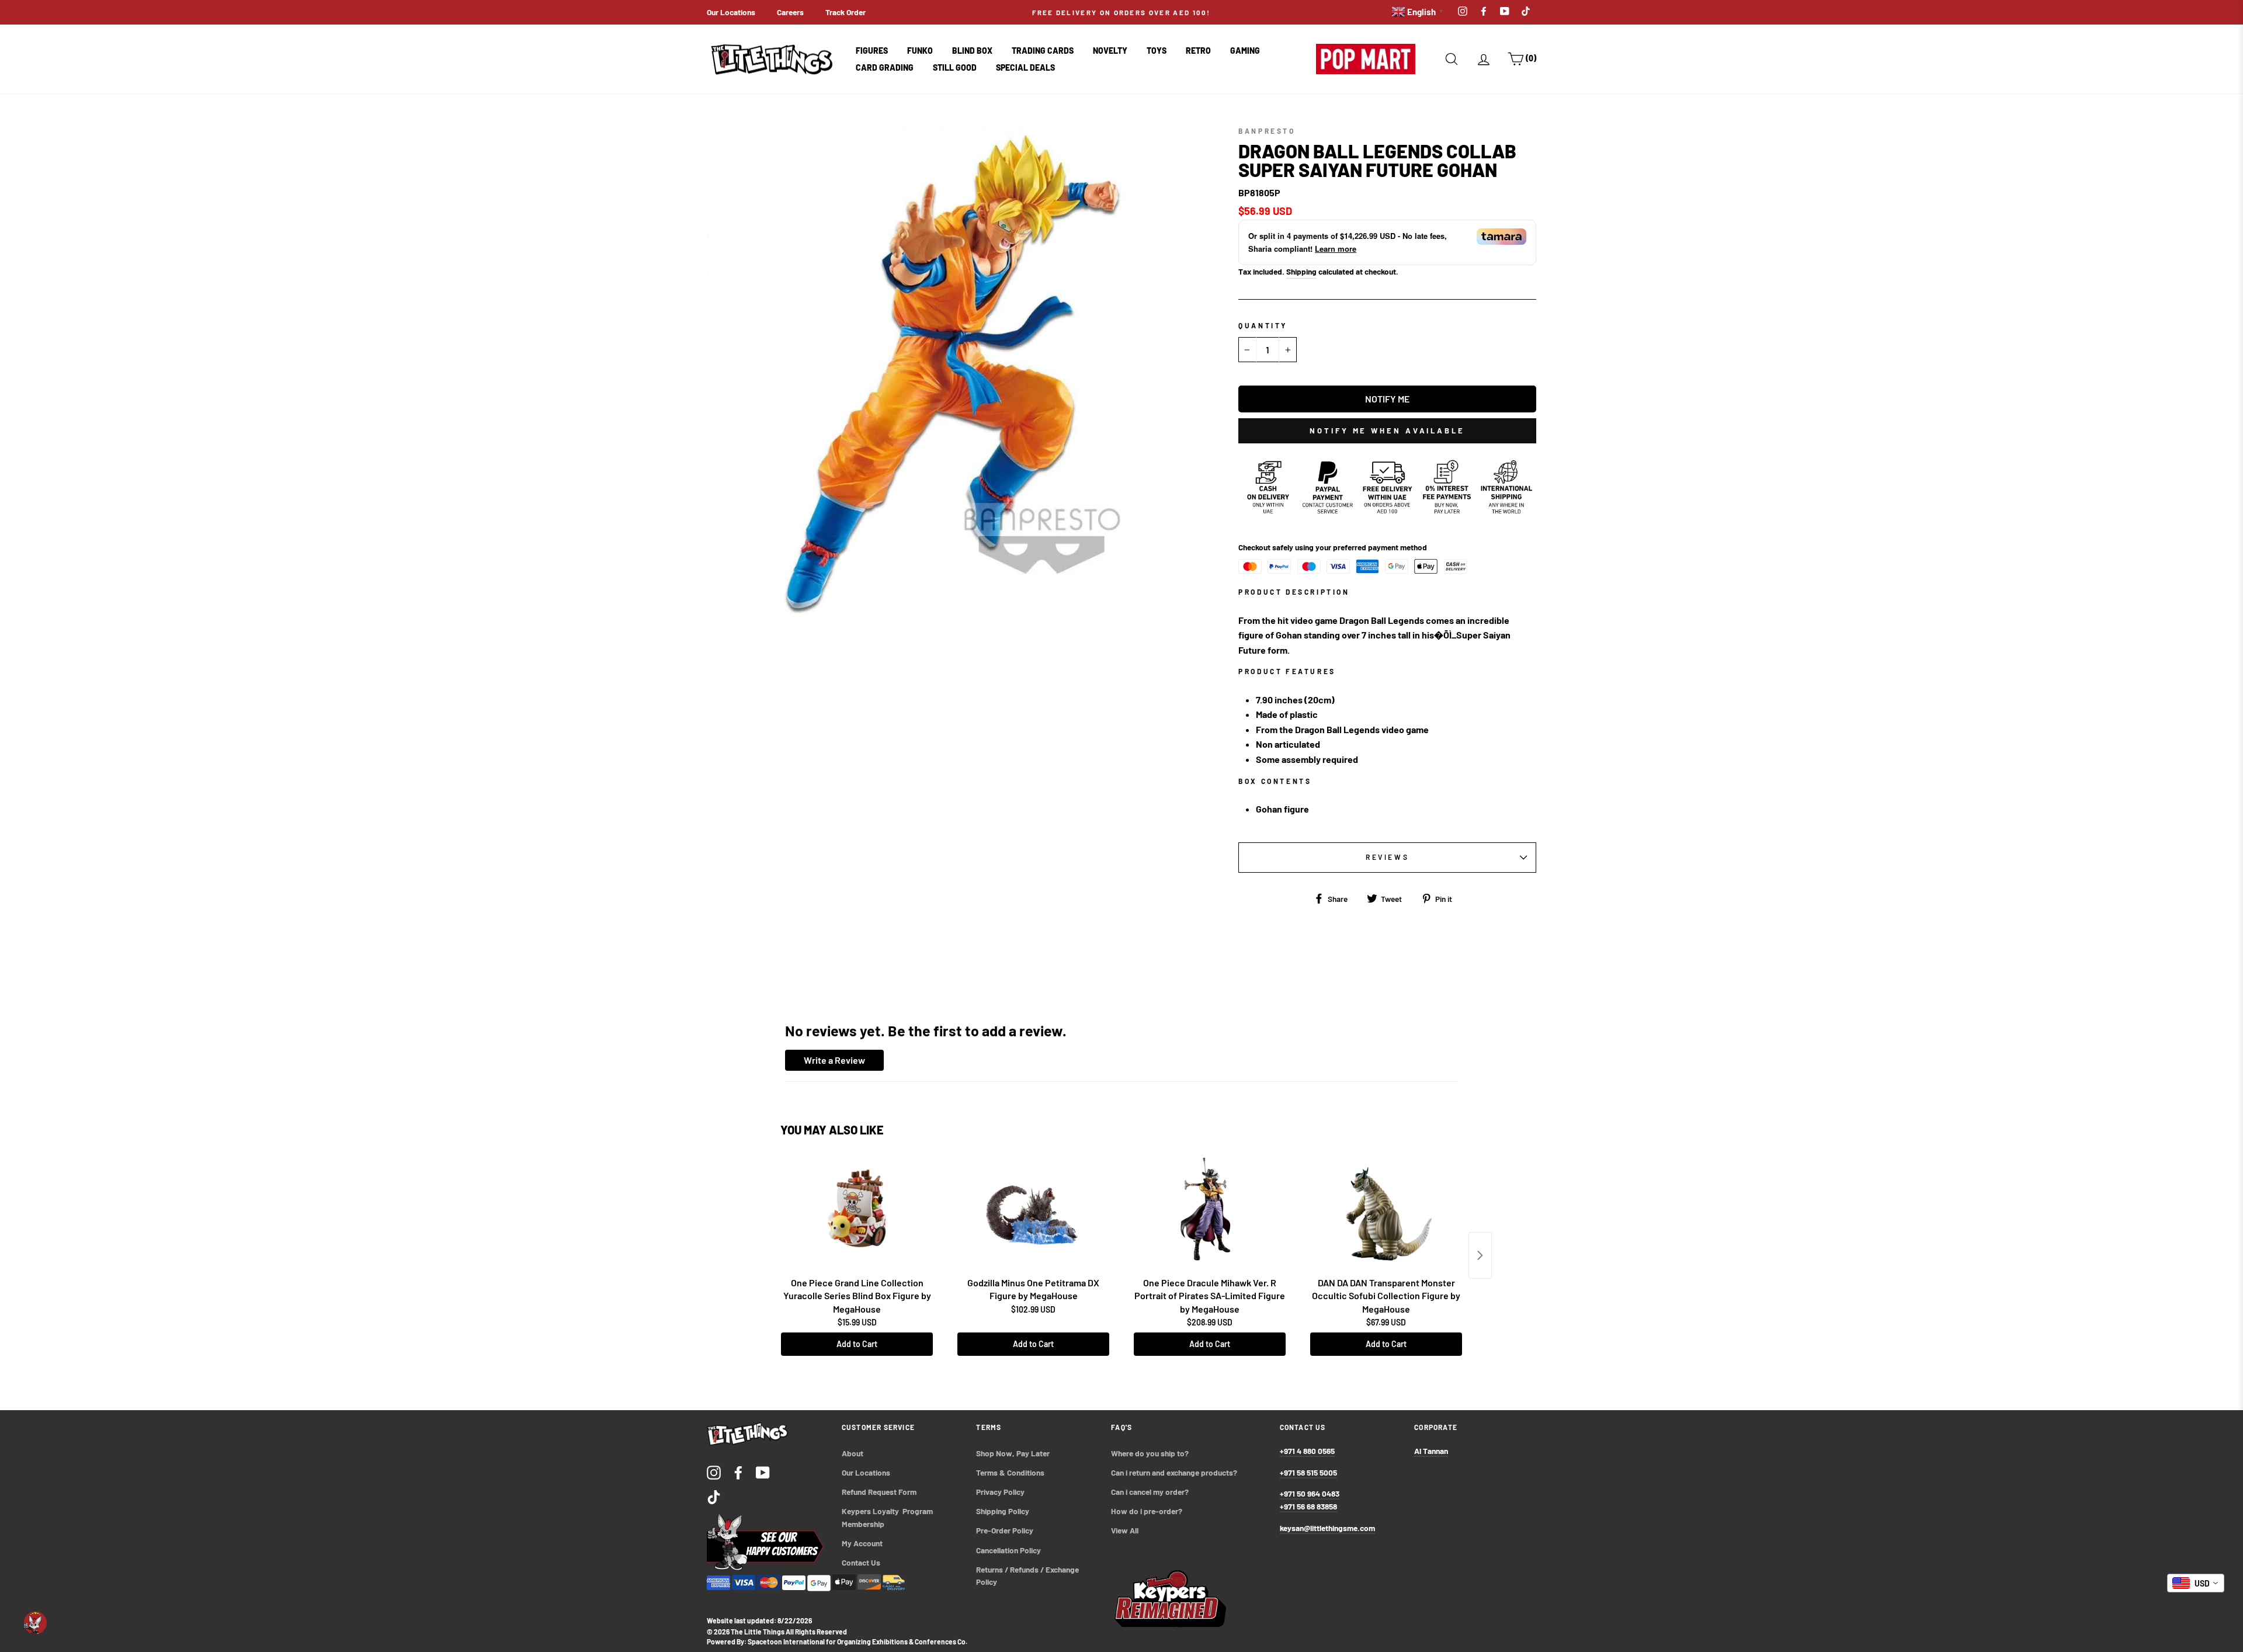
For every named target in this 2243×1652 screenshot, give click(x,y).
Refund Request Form (879, 1492)
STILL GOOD (955, 67)
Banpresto (1267, 131)
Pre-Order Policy (1006, 1530)
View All (1125, 1530)
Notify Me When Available (1387, 431)
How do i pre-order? (1147, 1511)
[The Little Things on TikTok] (714, 1496)
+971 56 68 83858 (1308, 1506)
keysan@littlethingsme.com (1327, 1528)
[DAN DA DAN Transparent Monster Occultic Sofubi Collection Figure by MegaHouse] (1386, 1213)
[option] (1121, 12)
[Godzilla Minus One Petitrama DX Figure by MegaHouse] (1033, 1213)
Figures (872, 51)
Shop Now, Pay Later (1013, 1453)
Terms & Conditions (1010, 1472)
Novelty (1110, 51)
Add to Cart (857, 1344)
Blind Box (972, 51)
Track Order (846, 12)
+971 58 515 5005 (1308, 1472)
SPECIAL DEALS (1025, 67)
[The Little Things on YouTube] (763, 1472)
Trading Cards (1043, 51)
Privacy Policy (1000, 1492)
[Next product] (1480, 1255)
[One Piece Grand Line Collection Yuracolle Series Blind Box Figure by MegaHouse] (857, 1213)
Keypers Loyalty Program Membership (888, 1517)
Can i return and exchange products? (1174, 1472)
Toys (1157, 51)
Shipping (1301, 271)
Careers (790, 12)
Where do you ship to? (1150, 1453)
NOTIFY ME (1387, 399)
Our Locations (731, 12)
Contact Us (861, 1562)
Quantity (1263, 325)
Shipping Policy (1003, 1511)
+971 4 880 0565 (1307, 1451)
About (853, 1453)
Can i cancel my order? (1150, 1492)
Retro (1198, 51)
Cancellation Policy (1008, 1550)
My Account (862, 1543)
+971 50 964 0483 (1310, 1493)
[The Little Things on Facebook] (738, 1472)
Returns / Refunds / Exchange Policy (1028, 1576)
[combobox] (2196, 1583)
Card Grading (885, 67)
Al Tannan (1431, 1451)
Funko (920, 51)
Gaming (1245, 51)
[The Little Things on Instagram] (714, 1472)
